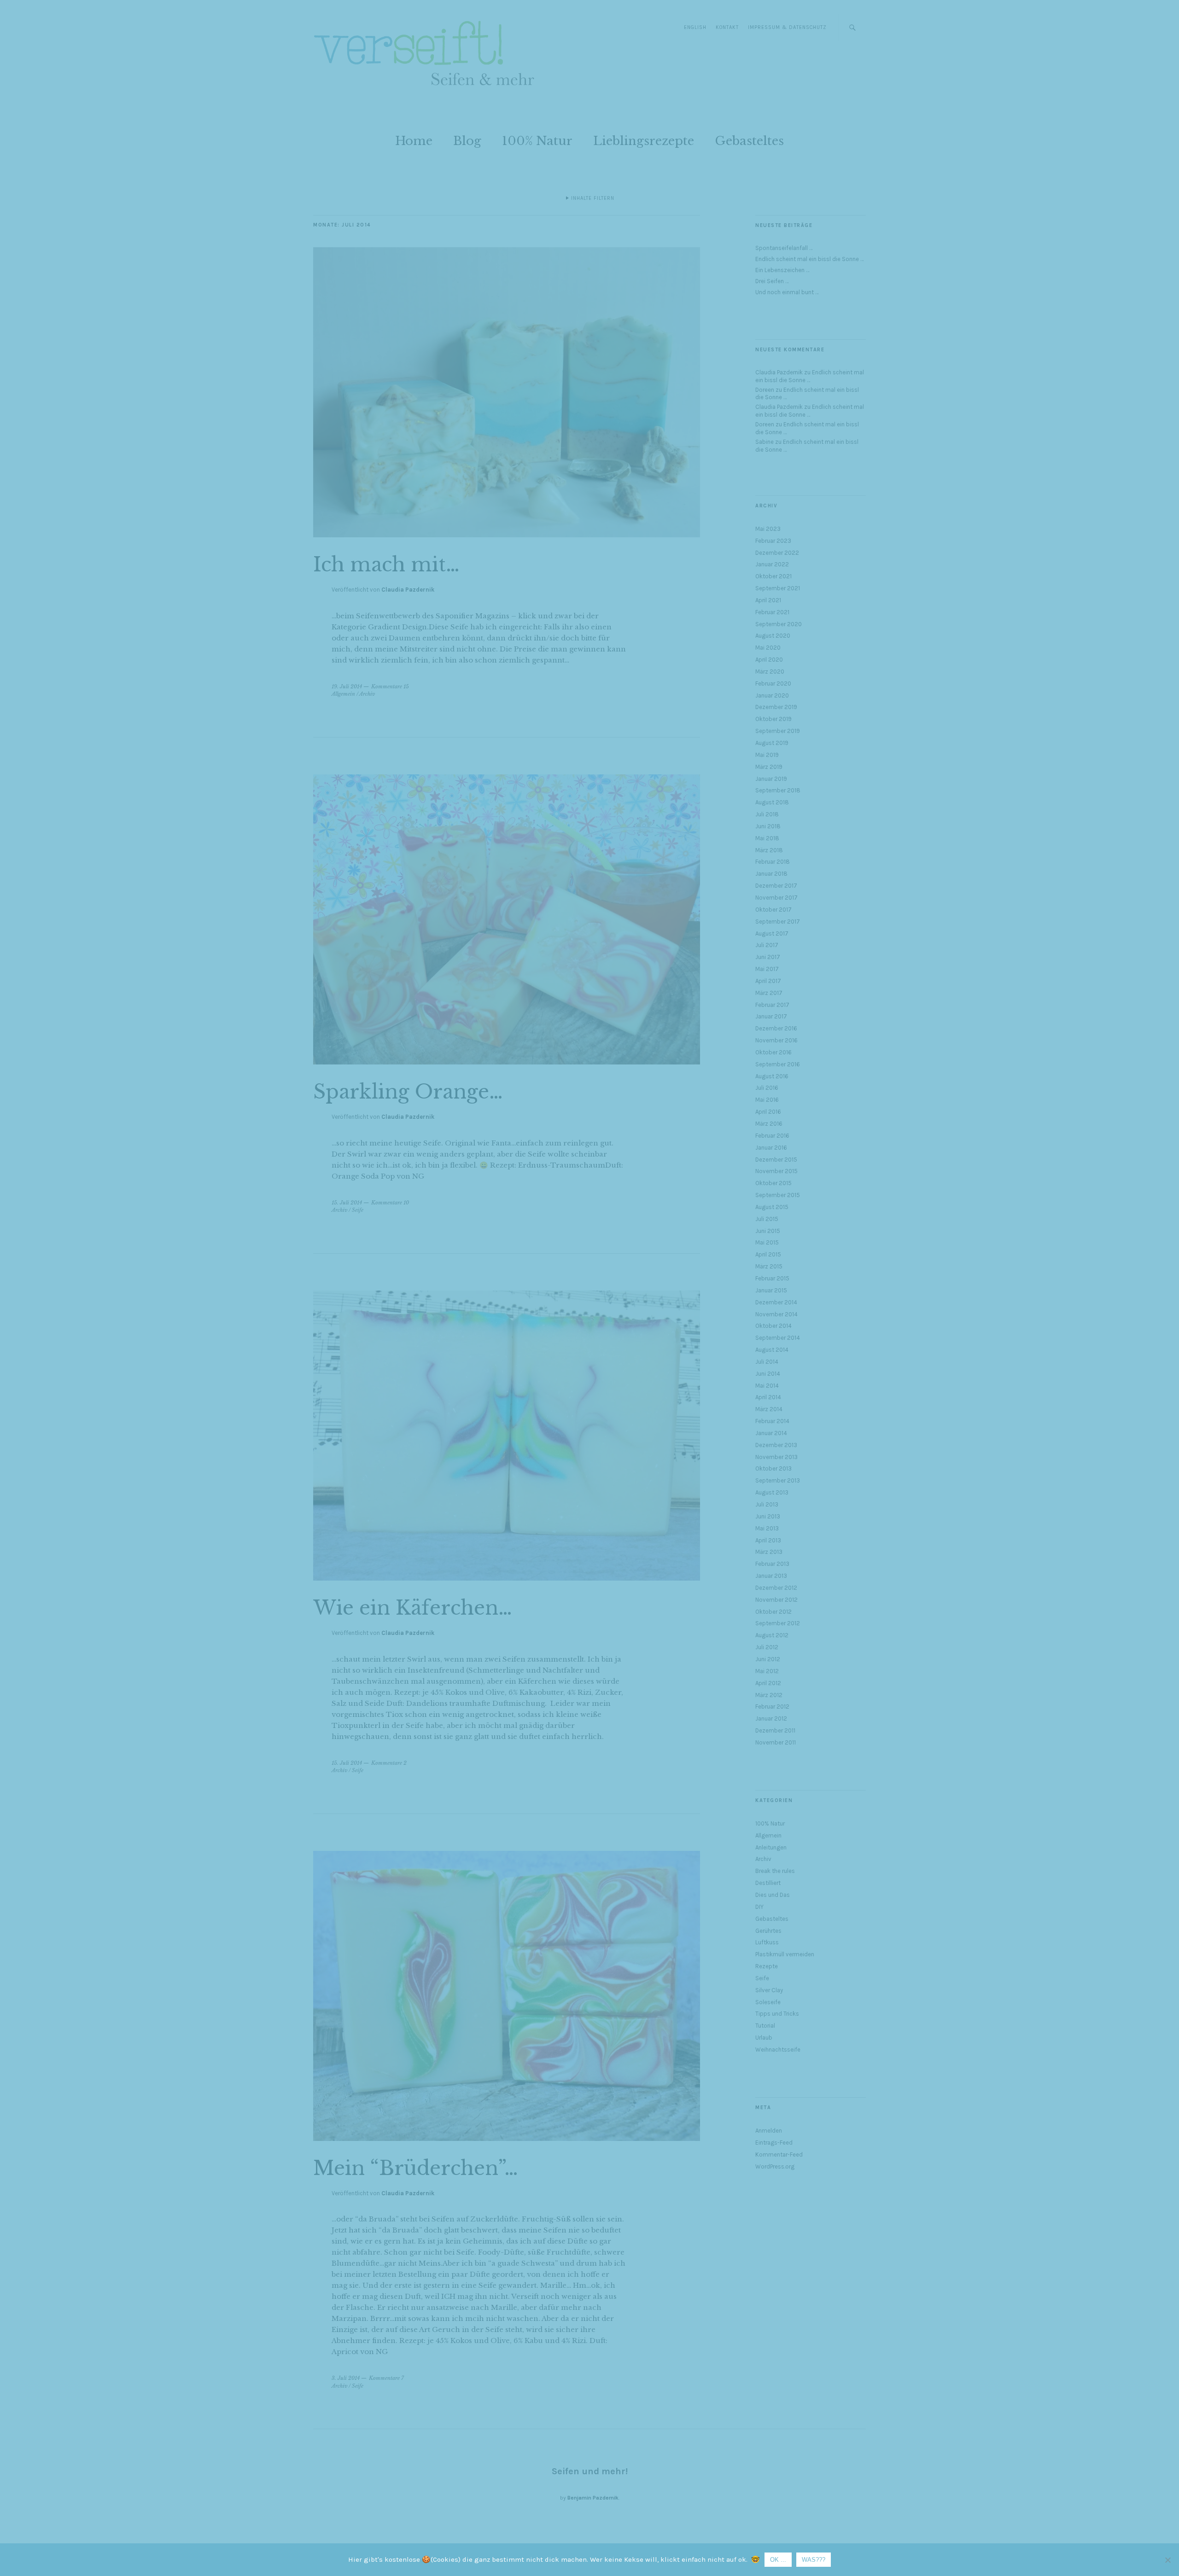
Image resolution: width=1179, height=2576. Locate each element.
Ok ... (778, 2560)
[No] (1167, 2560)
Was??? (814, 2560)
